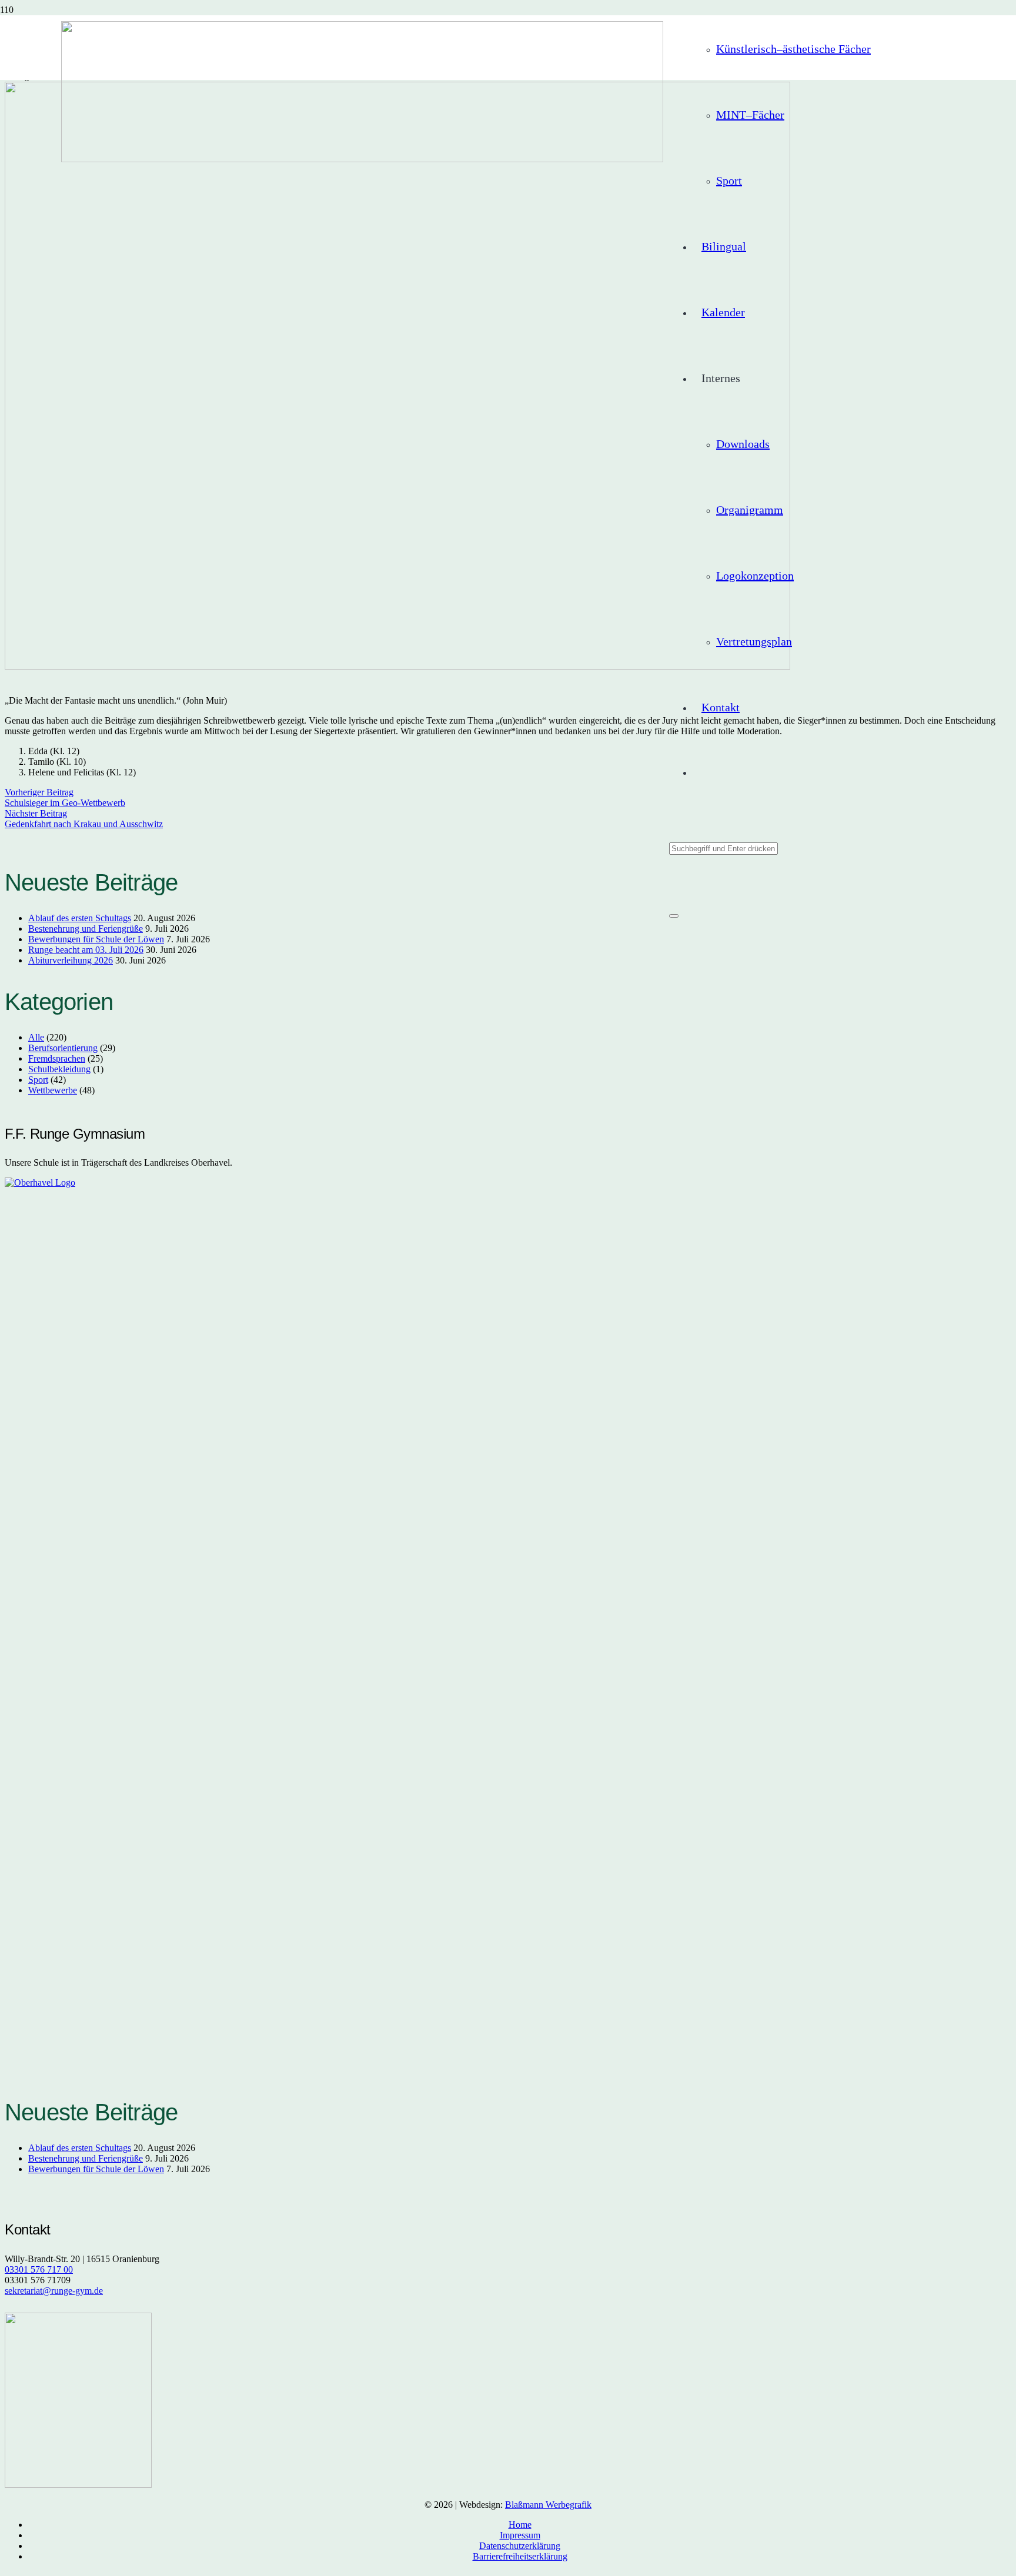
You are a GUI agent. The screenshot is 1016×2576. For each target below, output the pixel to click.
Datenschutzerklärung (520, 2546)
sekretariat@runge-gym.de (54, 2291)
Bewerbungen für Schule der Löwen (96, 939)
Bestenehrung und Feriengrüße (86, 929)
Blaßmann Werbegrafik (548, 2505)
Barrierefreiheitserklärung (520, 2556)
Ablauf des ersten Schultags (80, 918)
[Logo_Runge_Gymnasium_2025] (362, 158)
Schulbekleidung (59, 1069)
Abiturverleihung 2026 (71, 960)
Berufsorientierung (63, 1048)
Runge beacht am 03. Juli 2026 (86, 950)
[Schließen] (674, 916)
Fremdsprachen (57, 1058)
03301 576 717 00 (39, 2269)
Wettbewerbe (53, 1090)
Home (520, 2525)
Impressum (520, 2535)
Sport (38, 1080)
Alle (36, 1037)
